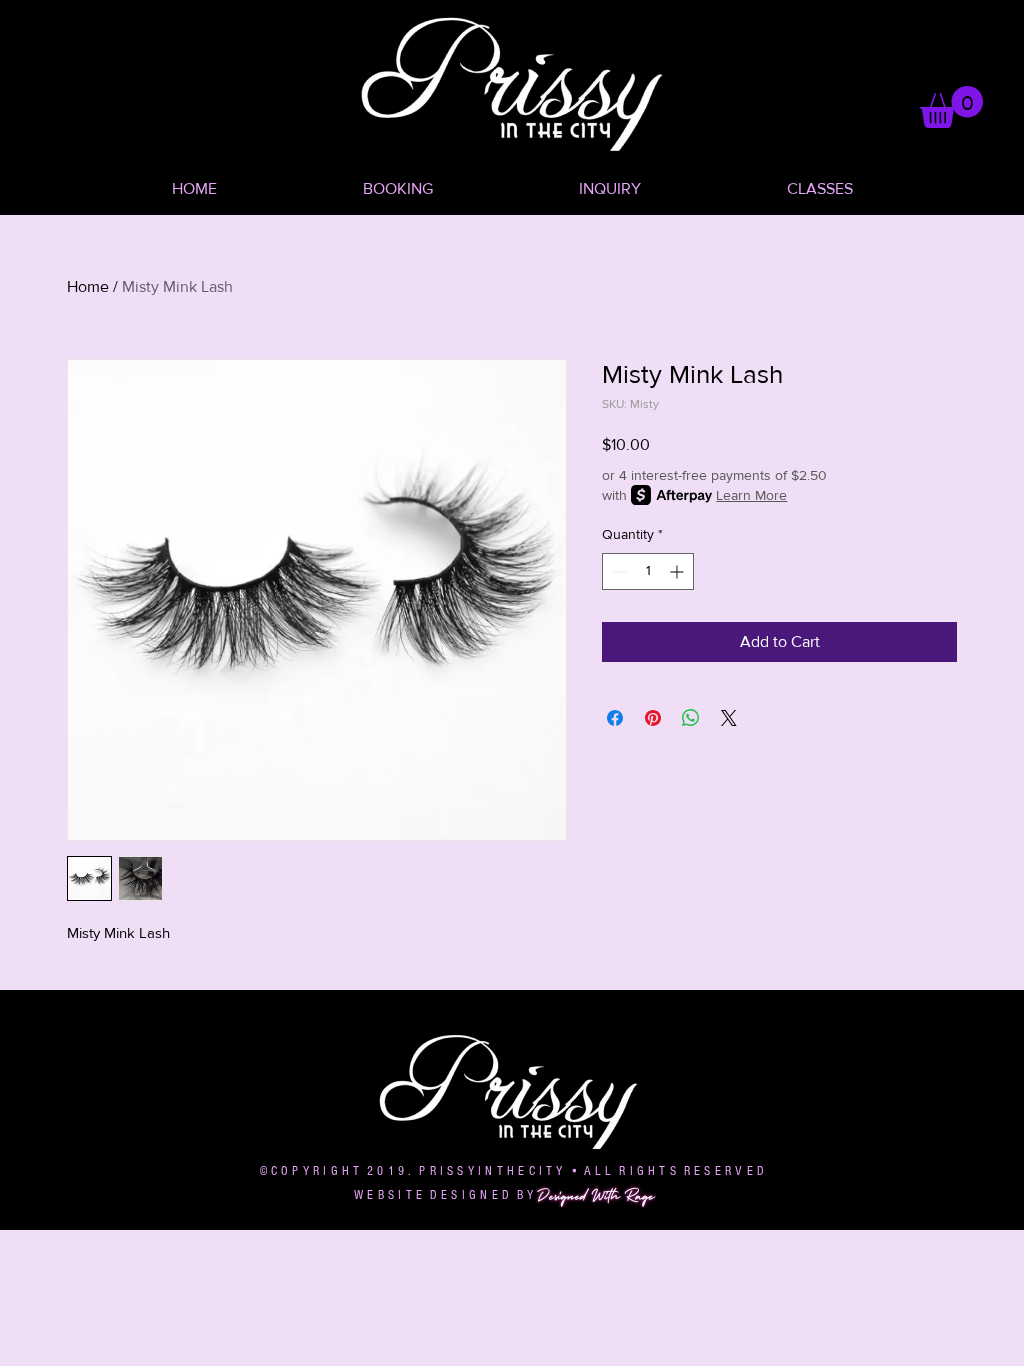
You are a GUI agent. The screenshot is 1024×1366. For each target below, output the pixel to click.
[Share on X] (729, 718)
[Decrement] (617, 571)
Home (88, 286)
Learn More (751, 495)
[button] (951, 107)
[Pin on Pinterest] (653, 718)
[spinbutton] (648, 571)
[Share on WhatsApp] (691, 718)
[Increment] (678, 571)
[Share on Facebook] (615, 718)
